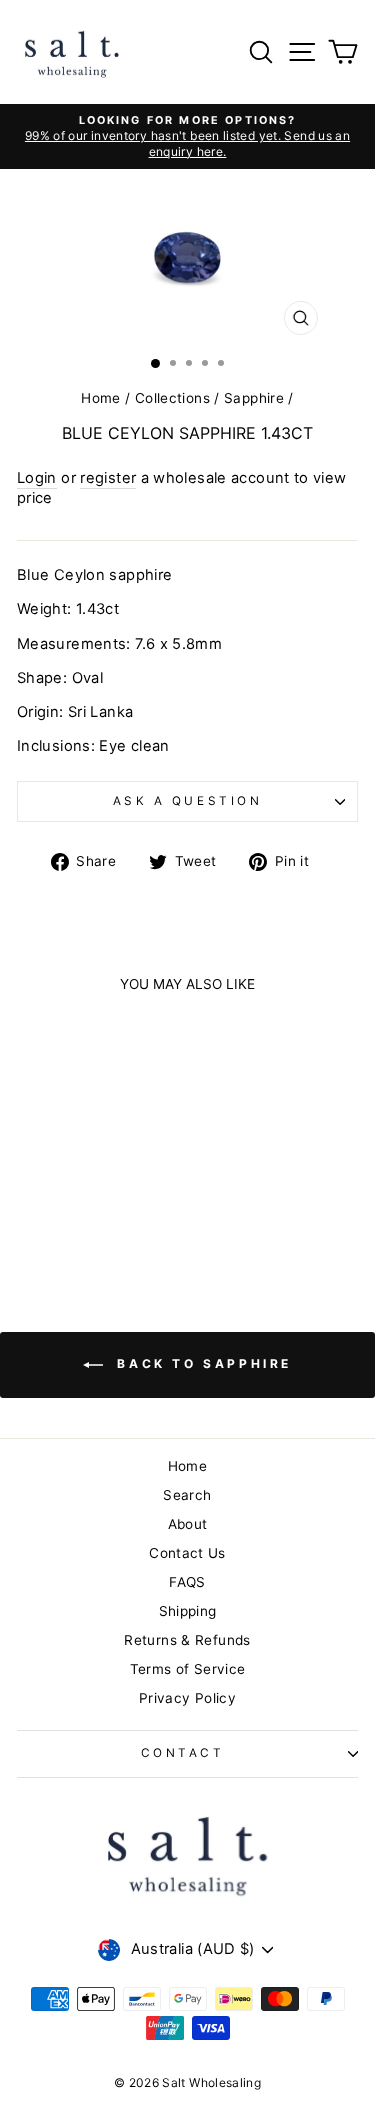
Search (187, 1495)
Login (37, 478)
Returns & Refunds (187, 1640)
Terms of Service (188, 1669)
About (188, 1524)
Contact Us (187, 1553)
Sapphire (254, 398)
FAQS (187, 1582)
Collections (172, 398)
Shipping (188, 1611)
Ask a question (187, 801)
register (108, 478)
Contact (183, 1753)
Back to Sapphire (201, 1363)
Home (100, 398)
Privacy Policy (187, 1698)
